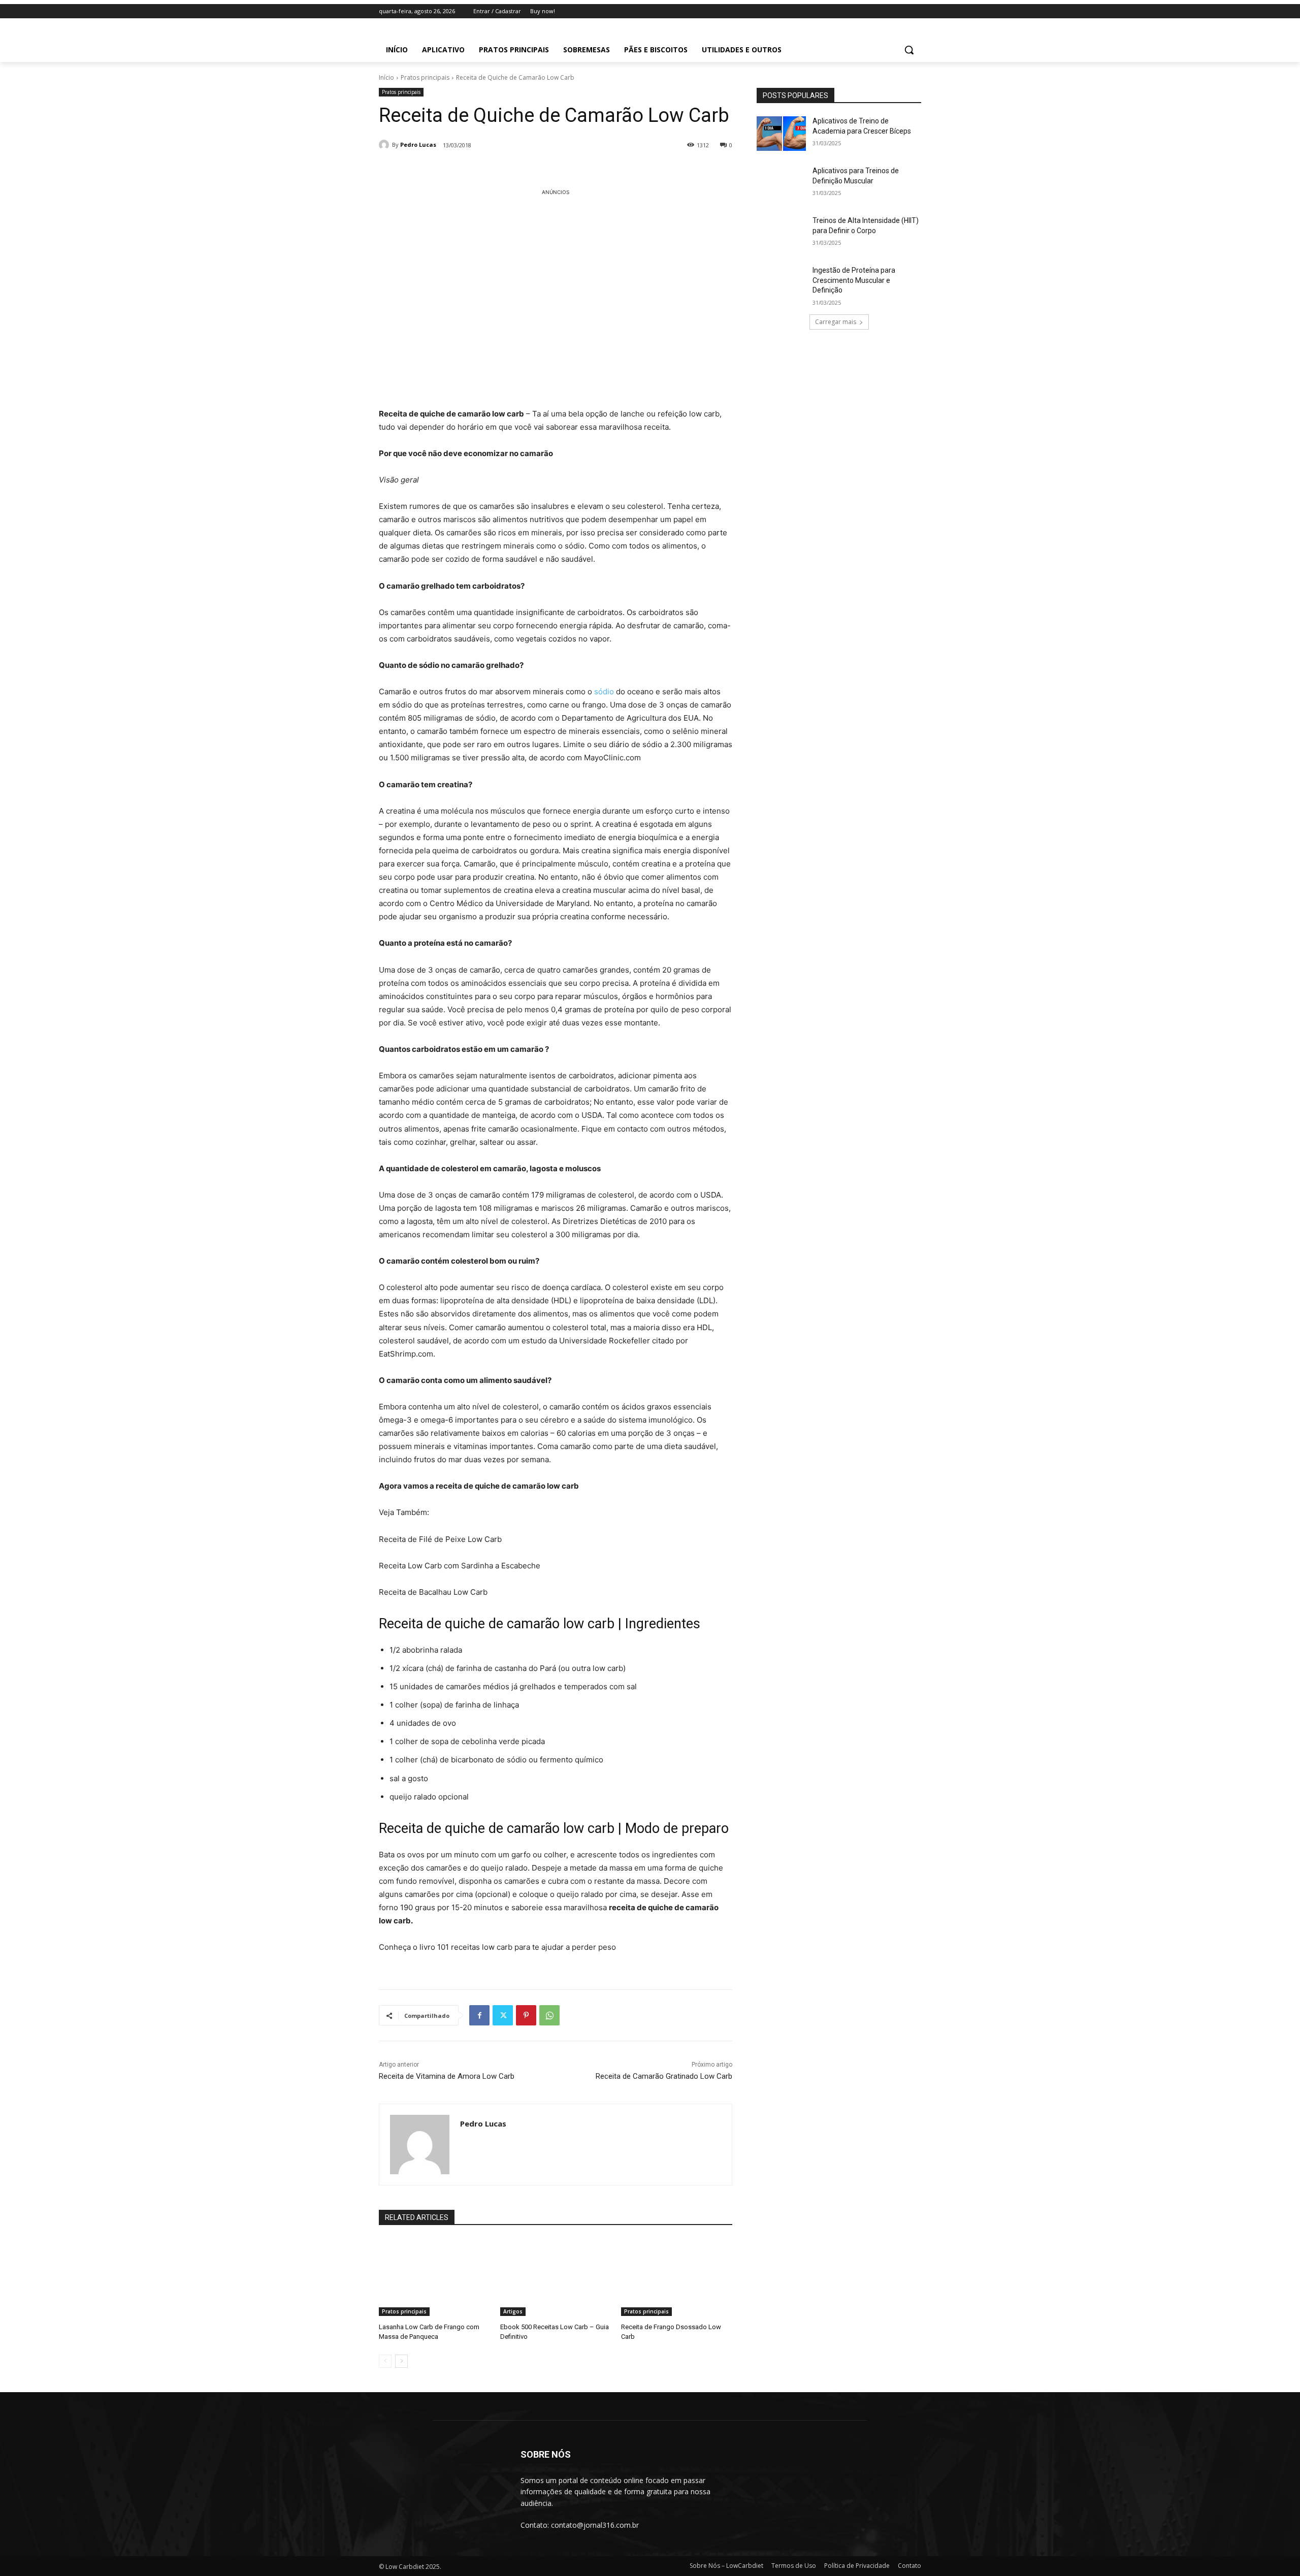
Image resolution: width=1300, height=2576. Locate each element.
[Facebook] (479, 2015)
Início (386, 77)
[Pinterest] (526, 2015)
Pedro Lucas (418, 144)
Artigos (513, 2311)
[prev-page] (385, 2361)
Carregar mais (836, 322)
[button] (909, 50)
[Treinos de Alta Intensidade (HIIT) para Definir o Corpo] (781, 233)
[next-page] (401, 2361)
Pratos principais (425, 77)
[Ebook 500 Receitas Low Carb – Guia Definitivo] (556, 2277)
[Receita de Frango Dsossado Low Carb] (677, 2277)
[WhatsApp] (549, 2015)
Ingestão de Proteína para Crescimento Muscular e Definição (854, 280)
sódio (604, 691)
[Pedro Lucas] (385, 145)
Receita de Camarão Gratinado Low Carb (664, 2076)
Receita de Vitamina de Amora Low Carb (447, 2076)
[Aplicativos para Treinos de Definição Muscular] (781, 183)
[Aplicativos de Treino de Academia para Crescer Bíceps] (781, 134)
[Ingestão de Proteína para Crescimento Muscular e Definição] (781, 283)
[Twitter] (503, 2015)
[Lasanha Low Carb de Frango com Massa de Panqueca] (434, 2277)
